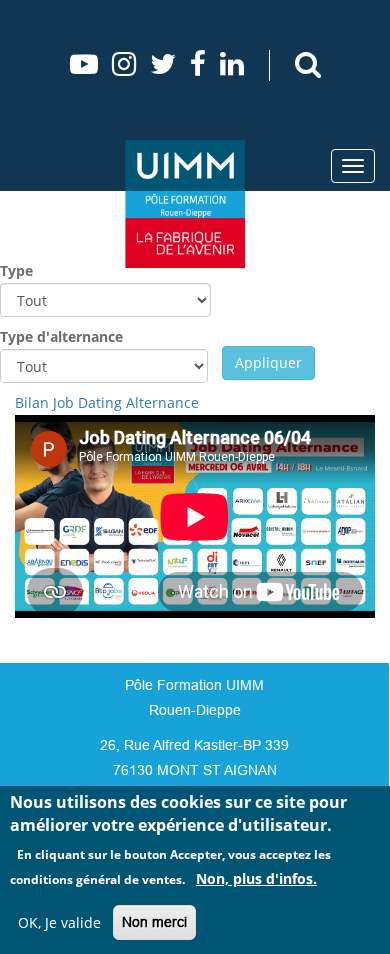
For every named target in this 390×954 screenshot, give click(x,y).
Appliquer (268, 362)
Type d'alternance (61, 336)
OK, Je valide (59, 922)
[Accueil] (185, 204)
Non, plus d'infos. (256, 878)
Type (16, 270)
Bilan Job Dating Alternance (107, 402)
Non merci (154, 922)
